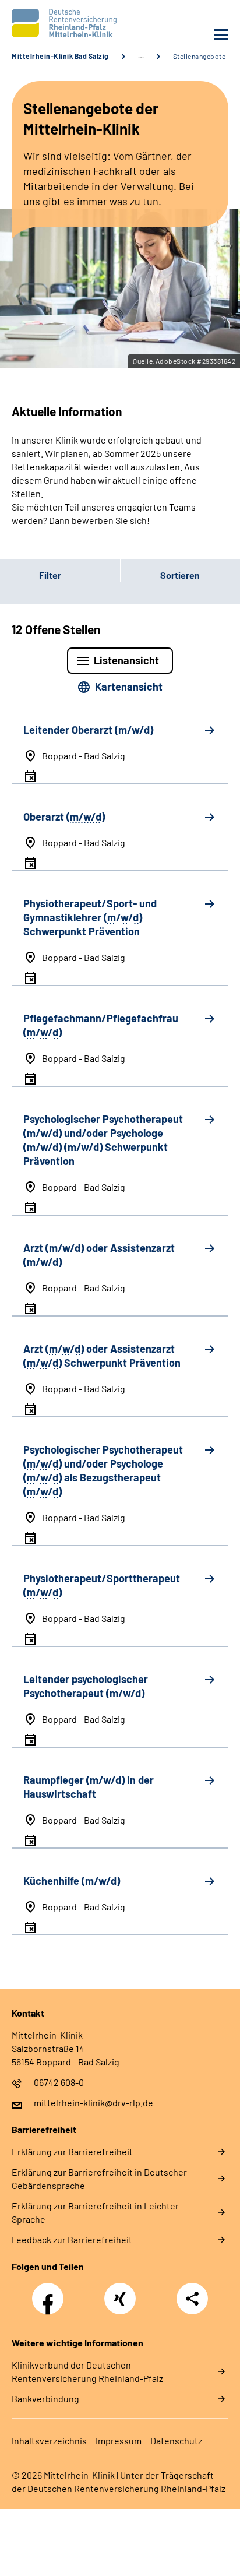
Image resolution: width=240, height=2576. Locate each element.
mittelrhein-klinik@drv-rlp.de (93, 2102)
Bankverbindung (45, 2399)
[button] (60, 575)
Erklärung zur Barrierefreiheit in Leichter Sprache (95, 2212)
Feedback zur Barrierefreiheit (72, 2239)
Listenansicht (126, 660)
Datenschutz (176, 2440)
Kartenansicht (129, 687)
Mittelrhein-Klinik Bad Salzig (60, 56)
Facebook (51, 2292)
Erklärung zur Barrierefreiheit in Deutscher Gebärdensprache (99, 2179)
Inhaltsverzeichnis (49, 2440)
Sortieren (180, 575)
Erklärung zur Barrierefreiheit (72, 2151)
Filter (31, 575)
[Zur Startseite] (63, 23)
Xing (120, 2292)
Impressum (119, 2440)
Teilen (192, 2299)
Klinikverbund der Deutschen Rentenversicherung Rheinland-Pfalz (87, 2371)
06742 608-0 (59, 2082)
